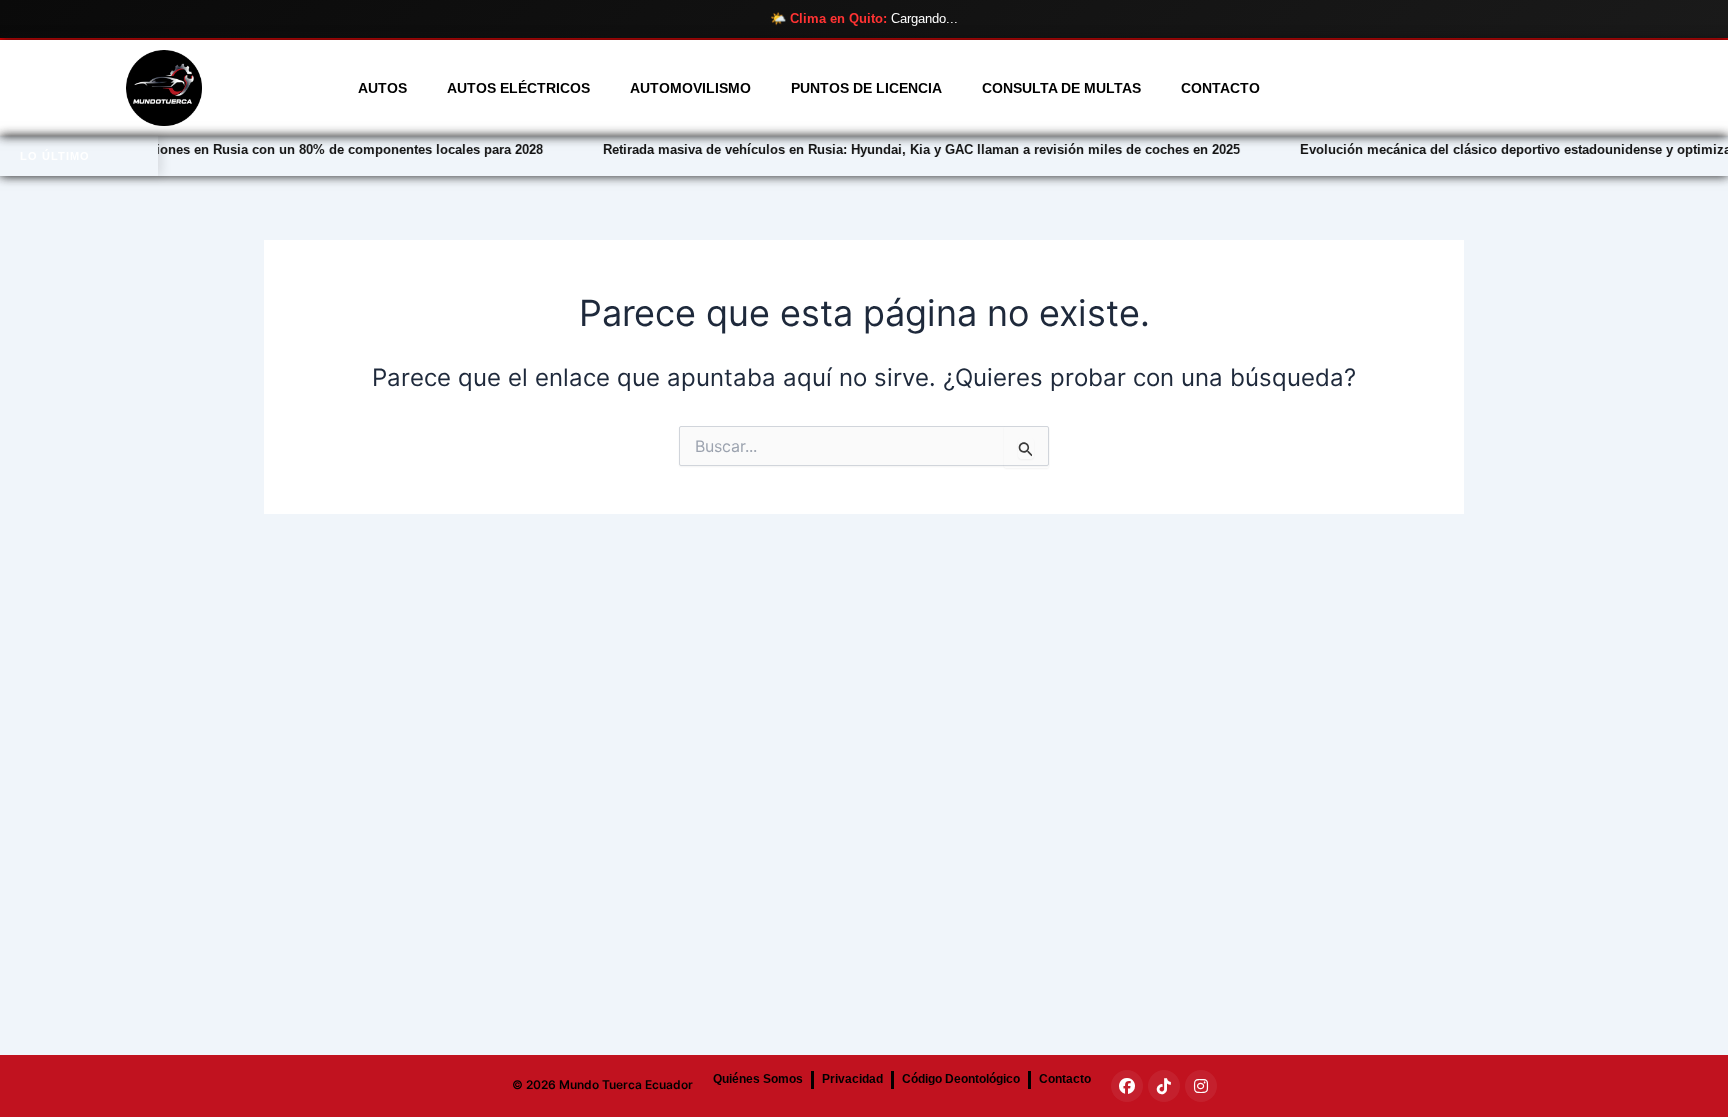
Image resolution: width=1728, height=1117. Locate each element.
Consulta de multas (1061, 88)
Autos (382, 88)
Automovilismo (690, 88)
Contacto (1220, 88)
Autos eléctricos (518, 88)
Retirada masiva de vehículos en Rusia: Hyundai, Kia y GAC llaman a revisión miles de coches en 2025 (861, 149)
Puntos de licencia (866, 88)
